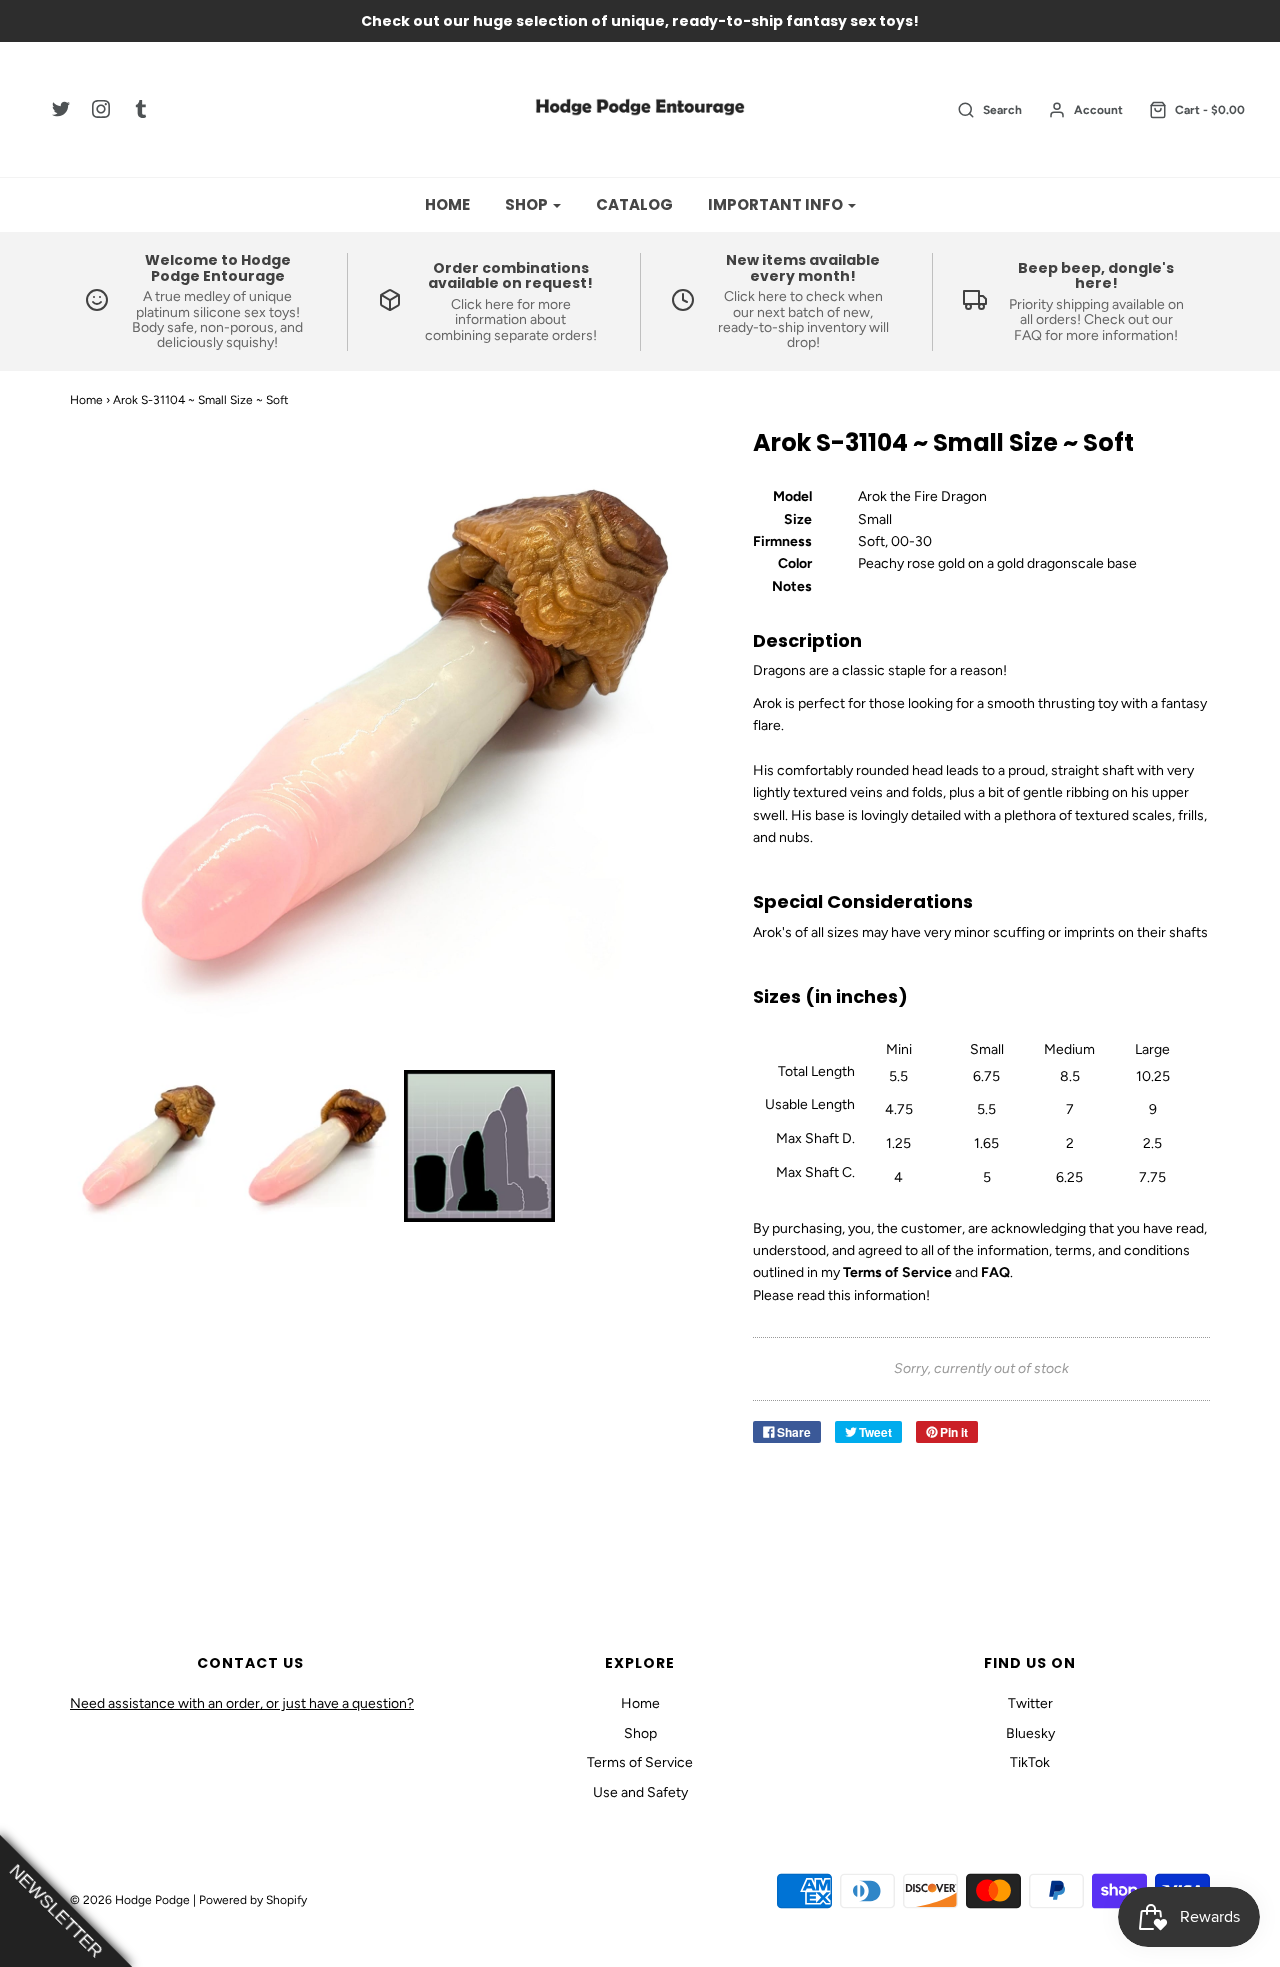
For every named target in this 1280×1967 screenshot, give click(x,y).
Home (447, 204)
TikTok (1030, 1762)
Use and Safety (640, 1792)
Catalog (634, 204)
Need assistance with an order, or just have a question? (242, 1703)
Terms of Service (640, 1762)
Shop (640, 1733)
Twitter (1030, 1703)
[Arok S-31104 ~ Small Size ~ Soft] (146, 1146)
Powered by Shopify (253, 1900)
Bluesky (1030, 1733)
